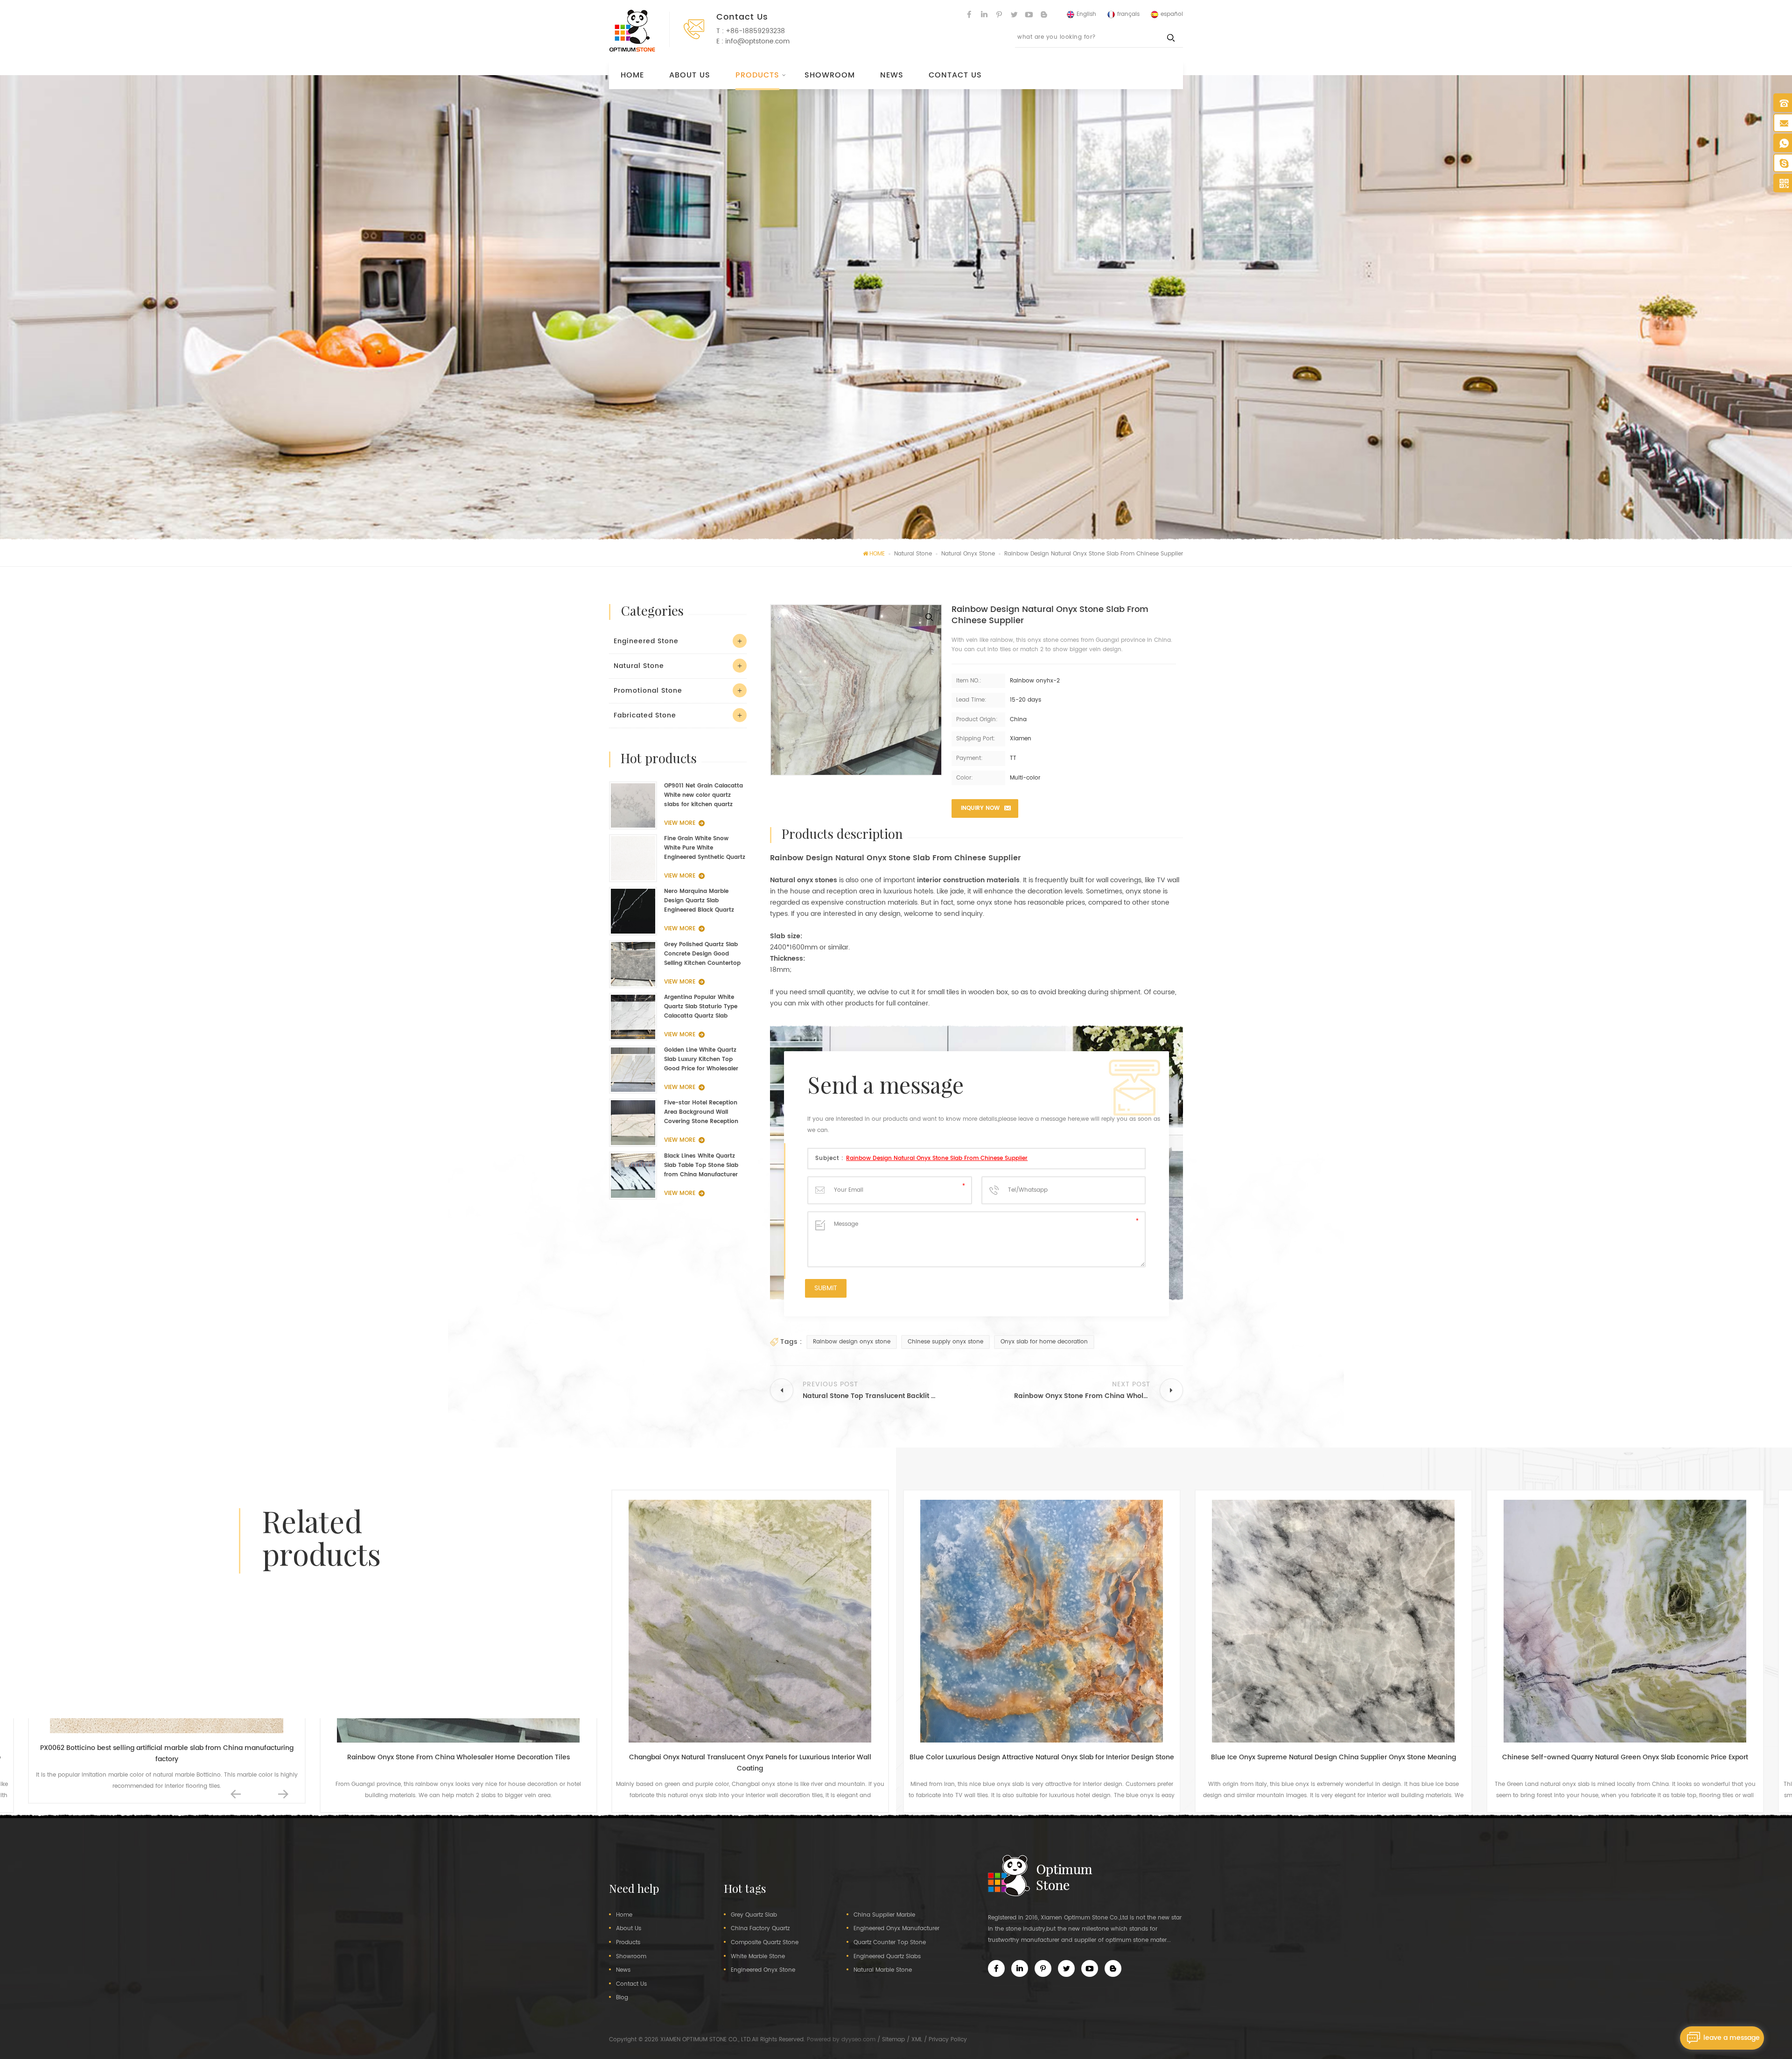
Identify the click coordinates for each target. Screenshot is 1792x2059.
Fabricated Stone (645, 715)
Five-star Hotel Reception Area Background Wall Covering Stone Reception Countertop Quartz (701, 1112)
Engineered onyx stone (763, 1970)
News (892, 75)
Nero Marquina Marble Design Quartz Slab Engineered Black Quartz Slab (699, 901)
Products (757, 75)
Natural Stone (639, 666)
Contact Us (955, 75)
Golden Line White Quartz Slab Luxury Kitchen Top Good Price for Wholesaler (701, 1059)
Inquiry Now (980, 808)
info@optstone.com (757, 41)
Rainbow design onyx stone (852, 1342)
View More (680, 823)
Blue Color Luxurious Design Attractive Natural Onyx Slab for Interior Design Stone (750, 1757)
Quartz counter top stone (890, 1943)
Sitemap (893, 2040)
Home (632, 75)
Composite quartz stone (765, 1943)
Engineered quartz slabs (887, 1957)
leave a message (1732, 2038)
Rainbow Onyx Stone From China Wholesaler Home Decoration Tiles (167, 1757)
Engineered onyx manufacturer (896, 1929)
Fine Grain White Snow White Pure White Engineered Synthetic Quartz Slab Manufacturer (705, 848)
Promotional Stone (648, 691)
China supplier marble (884, 1915)
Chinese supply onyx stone (945, 1342)
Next (283, 1794)
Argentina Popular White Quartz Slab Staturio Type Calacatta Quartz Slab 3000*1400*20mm (701, 1007)
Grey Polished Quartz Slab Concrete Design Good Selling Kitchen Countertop (702, 954)
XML (917, 2040)
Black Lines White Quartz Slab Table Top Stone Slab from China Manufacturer (701, 1165)
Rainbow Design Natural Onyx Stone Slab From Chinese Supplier (937, 1158)
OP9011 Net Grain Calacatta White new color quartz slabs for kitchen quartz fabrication (703, 795)
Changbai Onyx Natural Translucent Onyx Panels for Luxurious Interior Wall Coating (458, 1763)
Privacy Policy (948, 2040)
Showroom (830, 75)
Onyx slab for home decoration (1044, 1342)
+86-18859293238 (755, 31)
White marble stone (758, 1957)
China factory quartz (760, 1929)
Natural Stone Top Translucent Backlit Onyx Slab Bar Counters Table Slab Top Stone (1625, 1763)
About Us (690, 75)
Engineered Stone (646, 641)
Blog (622, 1998)
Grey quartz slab (754, 1915)
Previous (236, 1794)
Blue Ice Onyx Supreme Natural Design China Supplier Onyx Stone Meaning (1042, 1757)
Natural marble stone (883, 1970)
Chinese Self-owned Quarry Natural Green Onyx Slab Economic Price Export (1333, 1757)
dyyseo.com (858, 2040)
